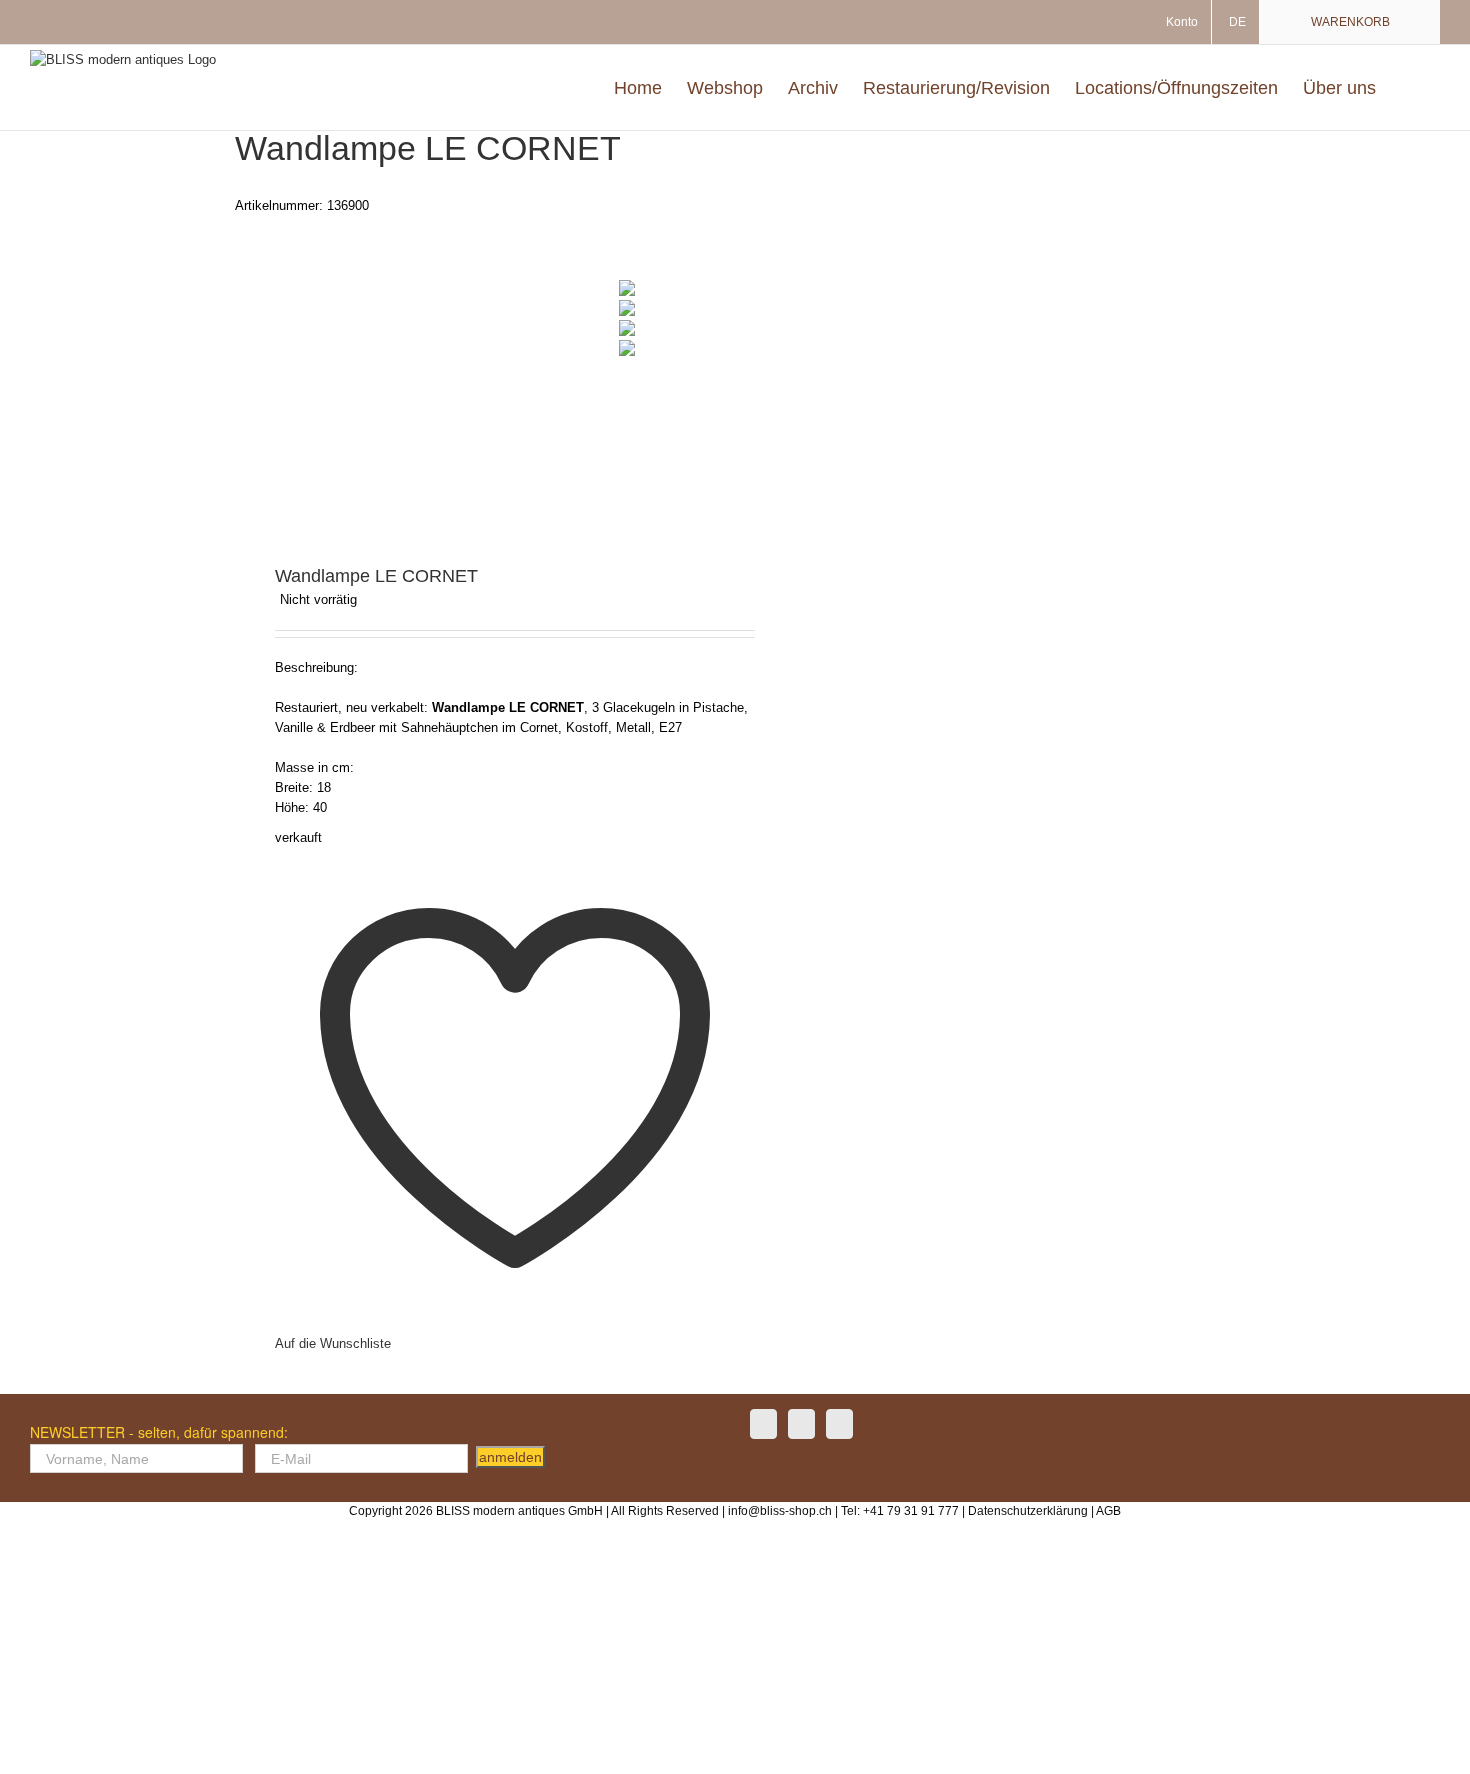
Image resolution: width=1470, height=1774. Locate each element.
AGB (1108, 1511)
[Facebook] (763, 1424)
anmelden (510, 1457)
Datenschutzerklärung (1028, 1511)
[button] (1408, 87)
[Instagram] (801, 1424)
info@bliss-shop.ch (780, 1511)
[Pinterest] (839, 1424)
